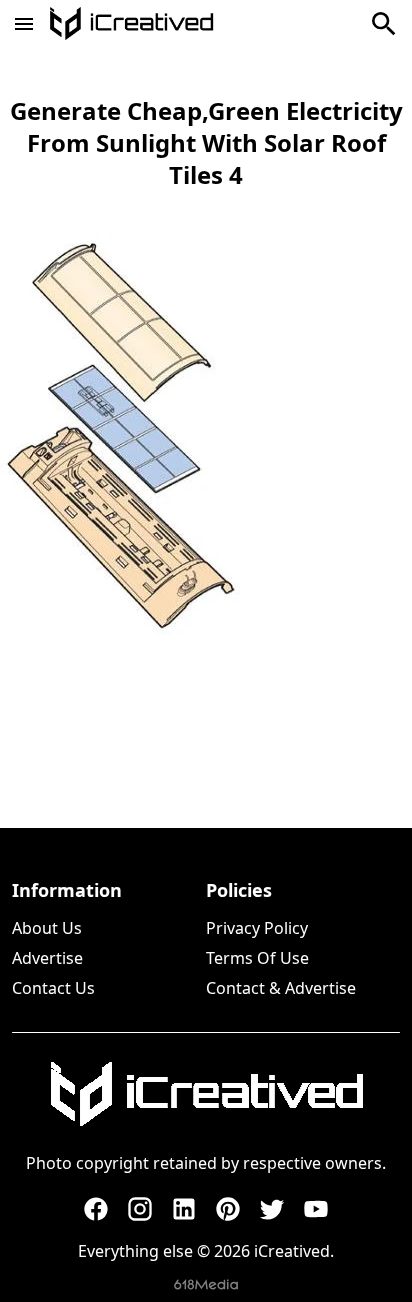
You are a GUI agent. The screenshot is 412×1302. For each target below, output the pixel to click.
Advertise (47, 958)
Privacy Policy (257, 928)
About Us (47, 928)
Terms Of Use (257, 958)
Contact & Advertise (281, 988)
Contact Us (53, 988)
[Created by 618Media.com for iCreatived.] (206, 1284)
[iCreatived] (206, 1094)
